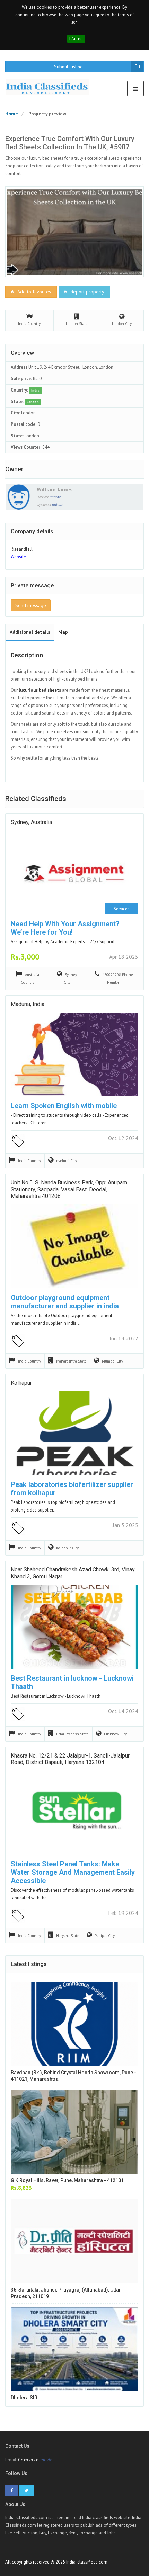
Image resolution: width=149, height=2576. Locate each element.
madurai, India (28, 1004)
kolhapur (21, 1383)
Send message (31, 605)
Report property (87, 292)
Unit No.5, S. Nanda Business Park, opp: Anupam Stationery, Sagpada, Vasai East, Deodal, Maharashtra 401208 (69, 1189)
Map (63, 632)
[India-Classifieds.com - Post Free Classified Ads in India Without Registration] (50, 87)
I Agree (76, 39)
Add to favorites (33, 292)
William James (55, 489)
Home (12, 114)
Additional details (30, 632)
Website (18, 557)
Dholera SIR (24, 2398)
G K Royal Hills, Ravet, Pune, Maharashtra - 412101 (67, 2180)
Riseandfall (22, 549)
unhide (55, 497)
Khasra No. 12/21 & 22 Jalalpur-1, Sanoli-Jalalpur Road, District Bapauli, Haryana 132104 (70, 1759)
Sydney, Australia (31, 822)
